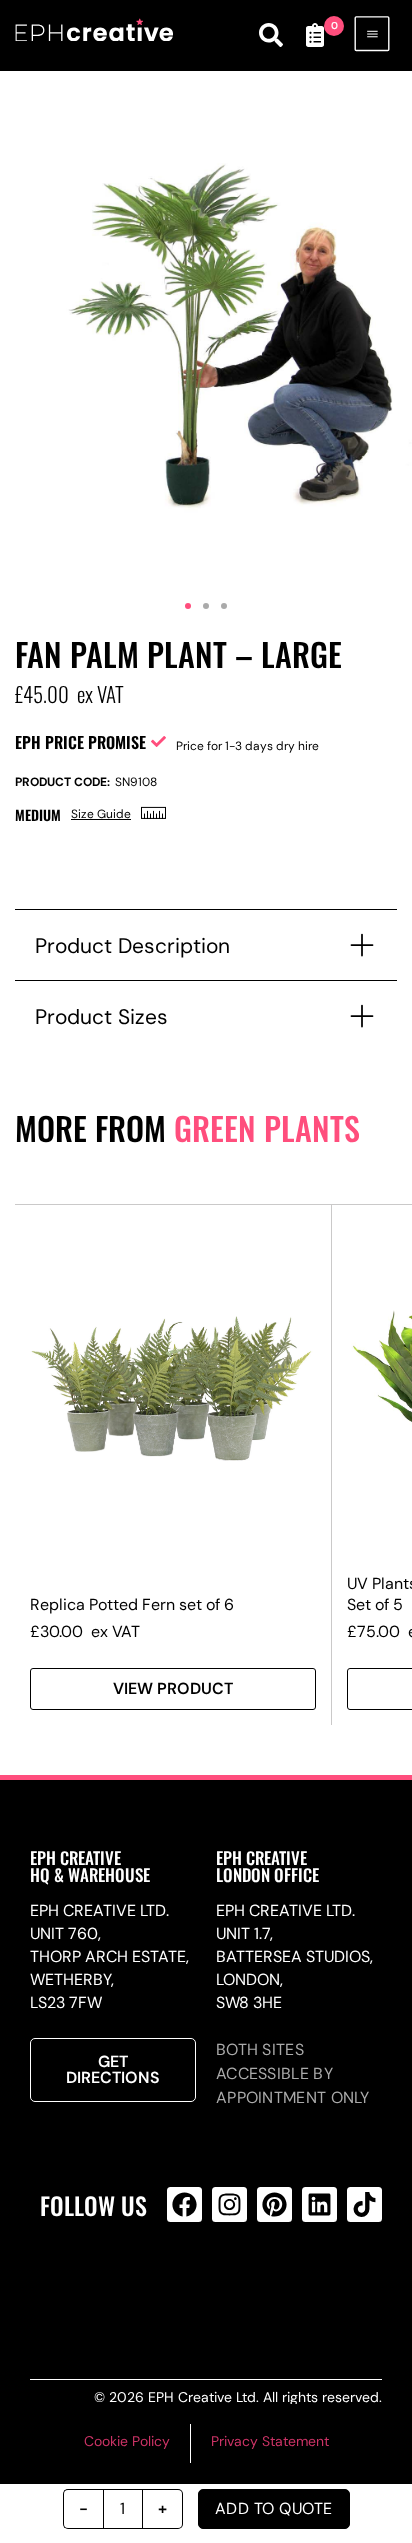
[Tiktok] (364, 2204)
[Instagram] (229, 2204)
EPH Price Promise (80, 742)
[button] (188, 606)
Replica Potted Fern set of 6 (132, 1604)
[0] (315, 35)
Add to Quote (274, 2508)
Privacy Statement (270, 2441)
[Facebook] (184, 2204)
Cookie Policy (127, 2441)
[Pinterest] (274, 2204)
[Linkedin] (319, 2204)
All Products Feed (226, 2285)
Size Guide (101, 814)
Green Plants (267, 1127)
